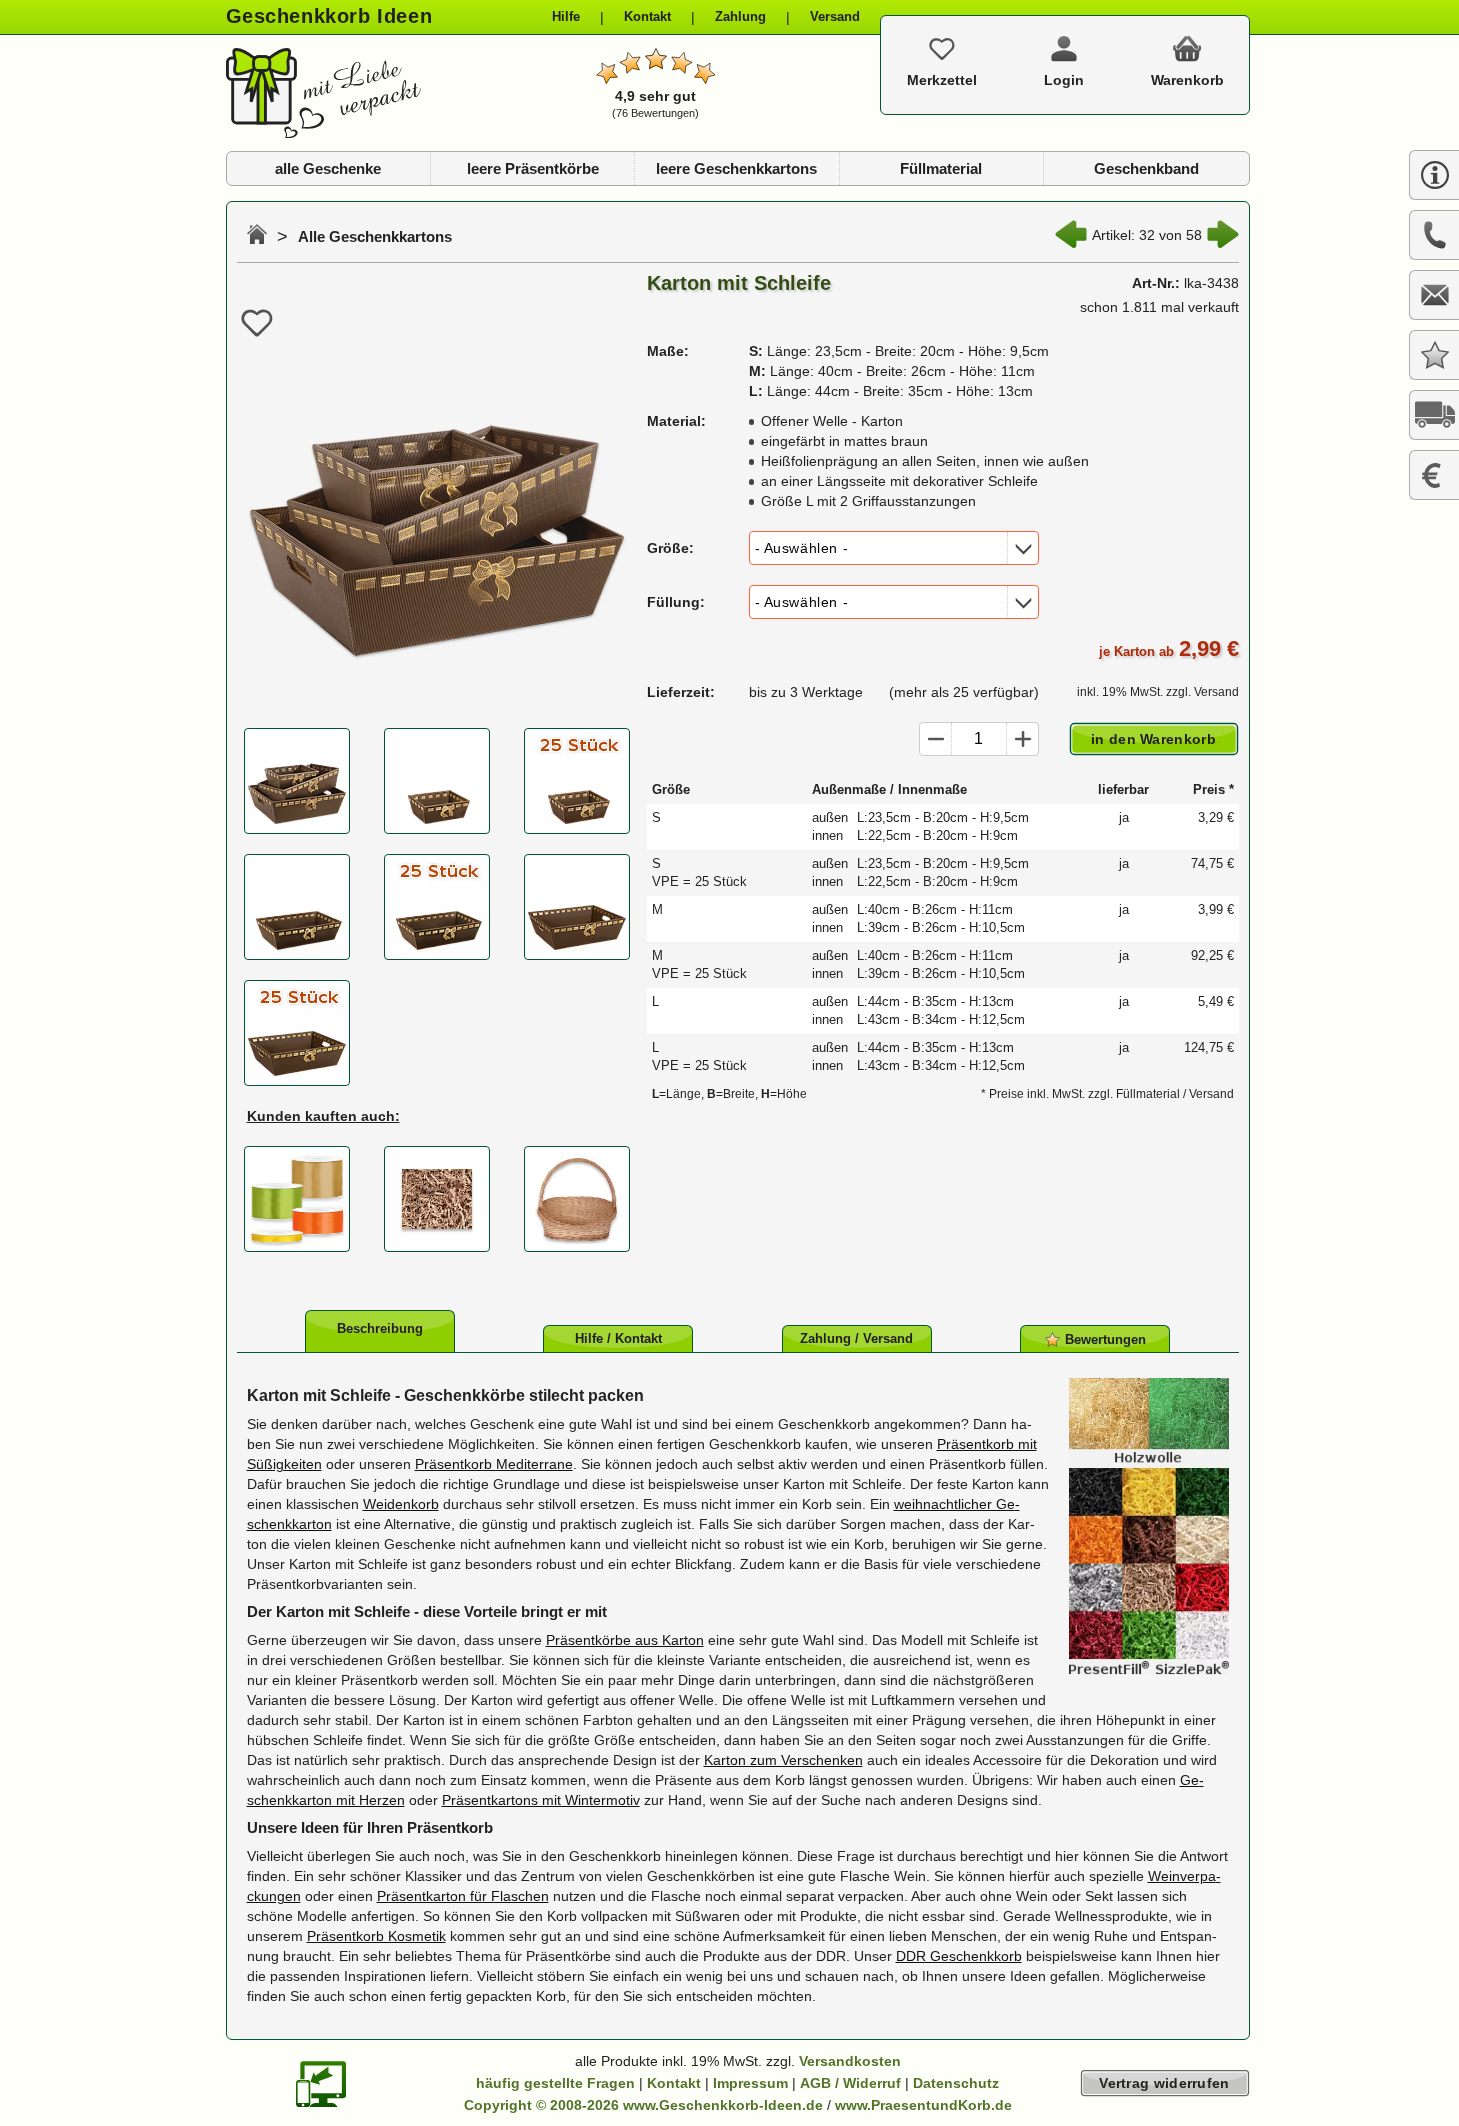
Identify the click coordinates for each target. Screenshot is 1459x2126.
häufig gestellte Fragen (555, 2083)
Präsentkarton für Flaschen (463, 1896)
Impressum (750, 2083)
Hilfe (566, 16)
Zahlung (740, 16)
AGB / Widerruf (850, 2083)
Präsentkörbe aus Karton (625, 1640)
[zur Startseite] (323, 133)
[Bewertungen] (1434, 355)
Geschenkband (1146, 168)
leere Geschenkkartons (736, 168)
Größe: (670, 548)
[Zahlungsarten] (1434, 475)
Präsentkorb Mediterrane (494, 1464)
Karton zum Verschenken (783, 1760)
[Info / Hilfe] (1434, 175)
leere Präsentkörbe (533, 168)
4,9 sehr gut (655, 103)
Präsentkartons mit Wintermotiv (541, 1800)
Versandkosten (850, 2061)
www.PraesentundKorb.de (923, 2105)
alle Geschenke (328, 168)
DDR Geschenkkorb (959, 1956)
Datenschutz (956, 2083)
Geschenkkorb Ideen (329, 16)
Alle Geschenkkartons (375, 236)
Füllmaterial (941, 168)
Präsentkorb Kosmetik (376, 1936)
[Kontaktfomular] (1434, 295)
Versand (835, 16)
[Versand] (1434, 415)
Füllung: (676, 602)
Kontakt (647, 16)
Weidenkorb (401, 1504)
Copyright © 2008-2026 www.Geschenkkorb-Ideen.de (643, 2105)
